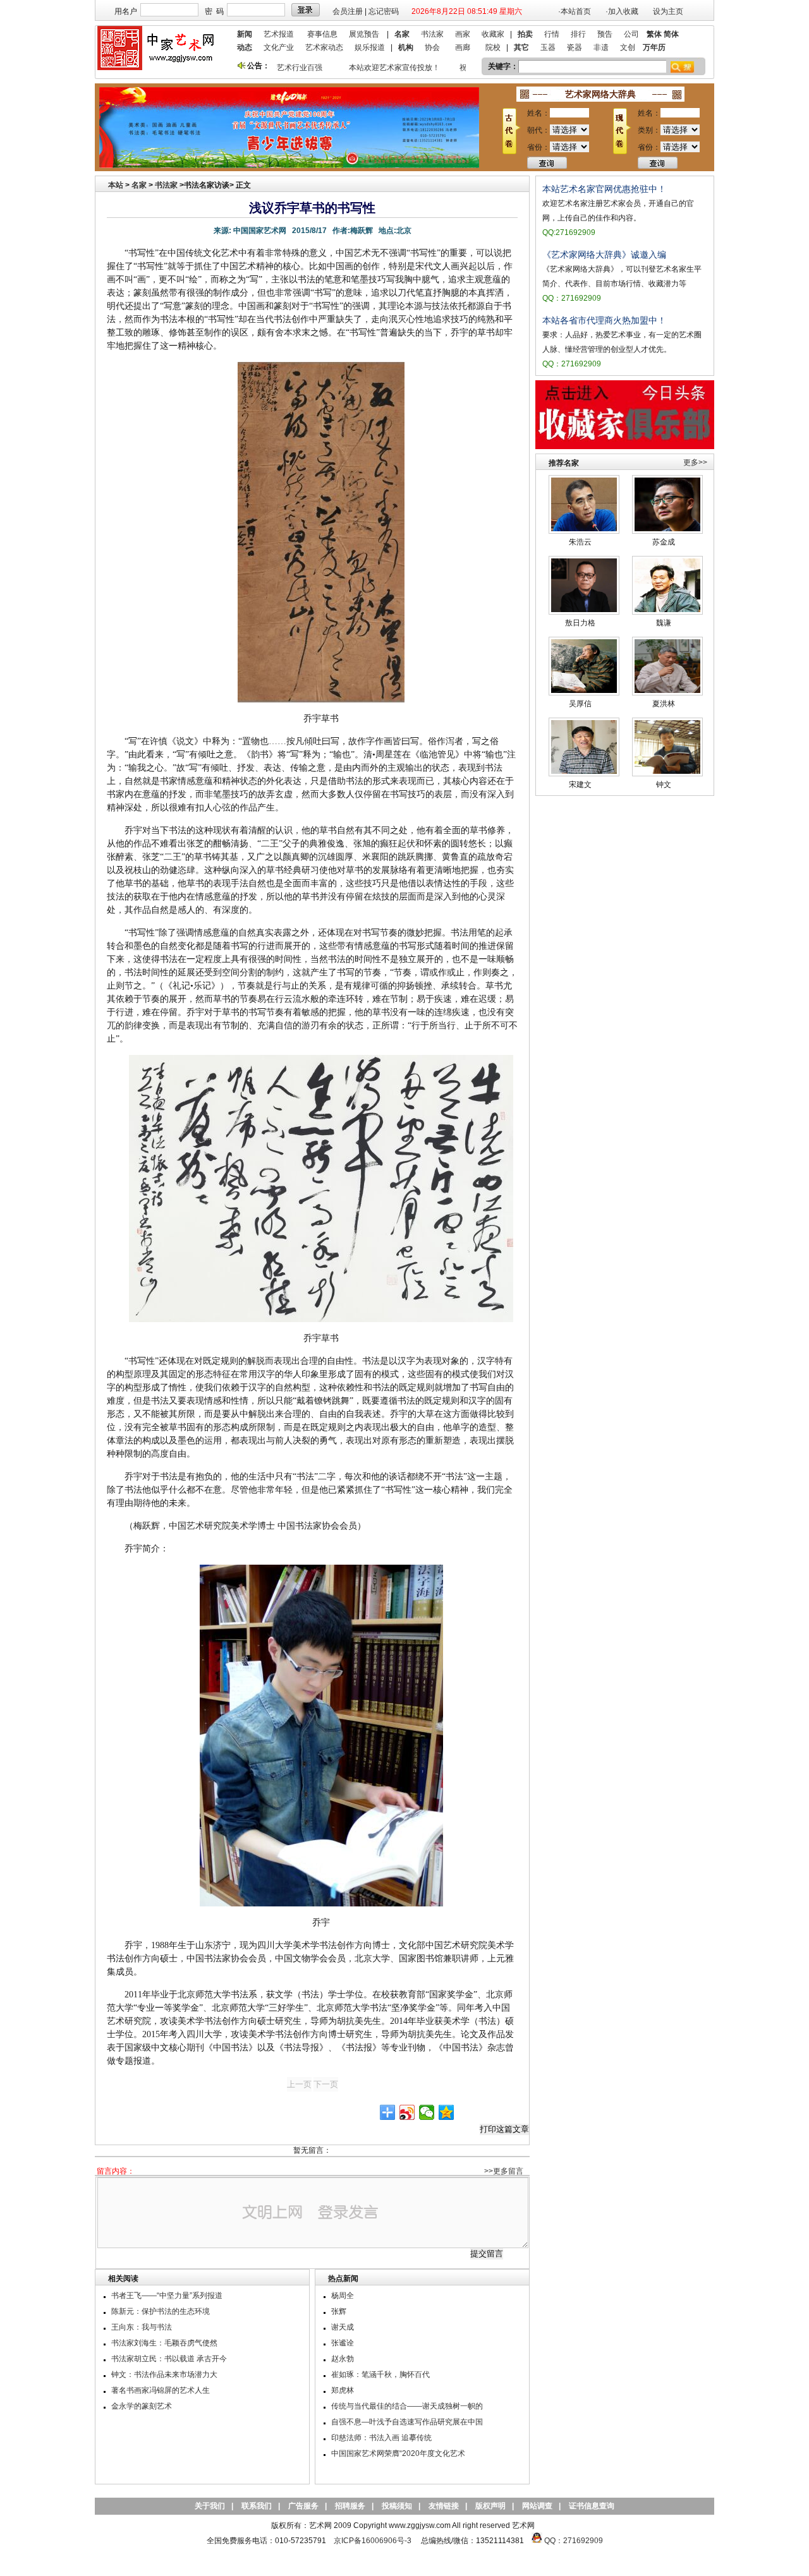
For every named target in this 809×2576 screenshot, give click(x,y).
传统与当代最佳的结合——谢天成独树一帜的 (407, 2406)
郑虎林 (343, 2390)
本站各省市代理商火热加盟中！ (604, 320)
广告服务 (303, 2506)
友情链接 (444, 2506)
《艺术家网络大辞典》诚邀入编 (604, 255)
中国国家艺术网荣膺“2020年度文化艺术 (398, 2453)
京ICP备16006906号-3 (373, 2541)
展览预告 (364, 34)
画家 (463, 34)
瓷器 (575, 47)
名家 (139, 185)
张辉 (339, 2311)
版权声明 (490, 2506)
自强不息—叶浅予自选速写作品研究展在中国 (407, 2422)
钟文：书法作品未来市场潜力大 (164, 2374)
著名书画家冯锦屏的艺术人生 (161, 2390)
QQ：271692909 (574, 2541)
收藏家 (493, 34)
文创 (628, 47)
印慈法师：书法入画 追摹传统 (381, 2438)
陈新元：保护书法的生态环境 (161, 2311)
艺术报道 (279, 34)
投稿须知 (397, 2506)
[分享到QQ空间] (447, 2112)
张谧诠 (343, 2343)
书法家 (432, 34)
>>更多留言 (504, 2171)
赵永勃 (343, 2359)
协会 (432, 47)
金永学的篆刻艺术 (142, 2406)
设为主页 (668, 11)
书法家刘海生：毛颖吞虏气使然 (164, 2343)
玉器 (548, 47)
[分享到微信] (427, 2112)
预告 (605, 34)
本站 (116, 185)
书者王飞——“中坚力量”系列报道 (167, 2296)
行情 (552, 34)
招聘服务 (350, 2506)
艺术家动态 (324, 47)
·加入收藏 (622, 11)
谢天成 (343, 2327)
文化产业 (279, 47)
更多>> (695, 462)
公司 (631, 34)
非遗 (601, 47)
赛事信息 (322, 34)
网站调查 (537, 2506)
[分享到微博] (407, 2112)
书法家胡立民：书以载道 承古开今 (169, 2359)
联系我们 (257, 2506)
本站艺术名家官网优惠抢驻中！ (604, 189)
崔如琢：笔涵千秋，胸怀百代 (380, 2374)
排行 (578, 34)
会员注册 (348, 11)
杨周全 (343, 2296)
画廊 (463, 47)
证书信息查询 (592, 2506)
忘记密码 (384, 11)
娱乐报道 (370, 47)
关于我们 (210, 2506)
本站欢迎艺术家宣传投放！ (378, 68)
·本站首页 (575, 11)
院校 (493, 47)
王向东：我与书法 (142, 2327)
